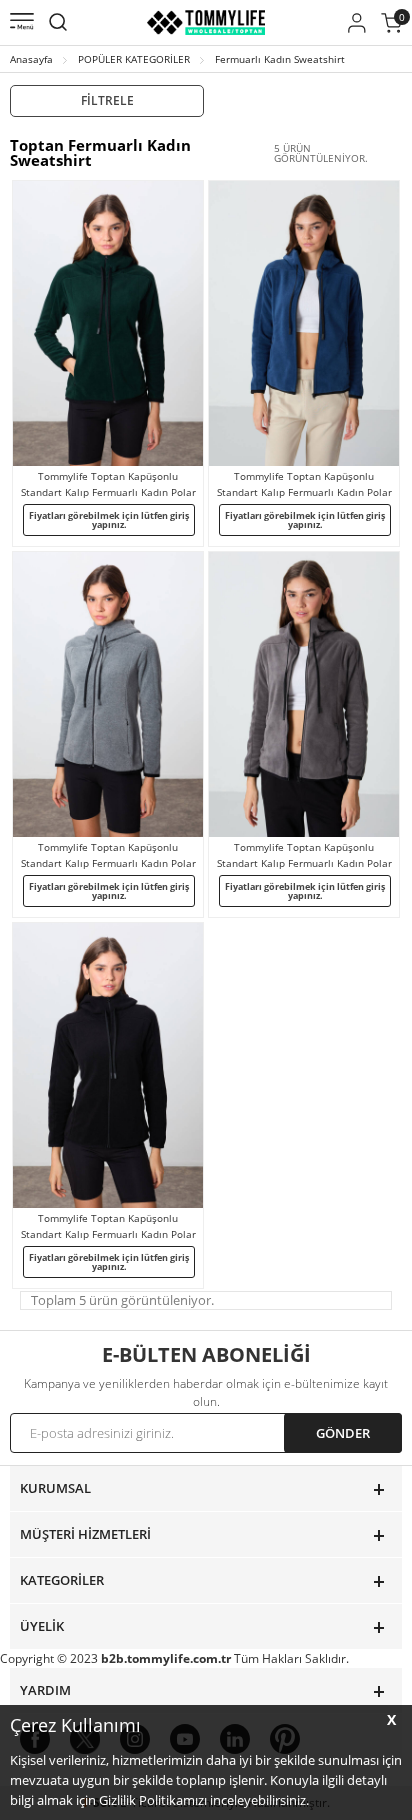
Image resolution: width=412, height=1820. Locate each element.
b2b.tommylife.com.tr (166, 1658)
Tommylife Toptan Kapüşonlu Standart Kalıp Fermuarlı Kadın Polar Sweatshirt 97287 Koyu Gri (304, 855)
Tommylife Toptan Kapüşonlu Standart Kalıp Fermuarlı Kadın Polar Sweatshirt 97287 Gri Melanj (108, 855)
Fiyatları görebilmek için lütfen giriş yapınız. (109, 520)
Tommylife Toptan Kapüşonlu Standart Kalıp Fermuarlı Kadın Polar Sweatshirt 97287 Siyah (108, 1226)
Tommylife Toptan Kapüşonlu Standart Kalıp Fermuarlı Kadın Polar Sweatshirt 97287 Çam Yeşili (108, 484)
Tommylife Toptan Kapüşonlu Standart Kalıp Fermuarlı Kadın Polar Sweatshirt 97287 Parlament (304, 484)
